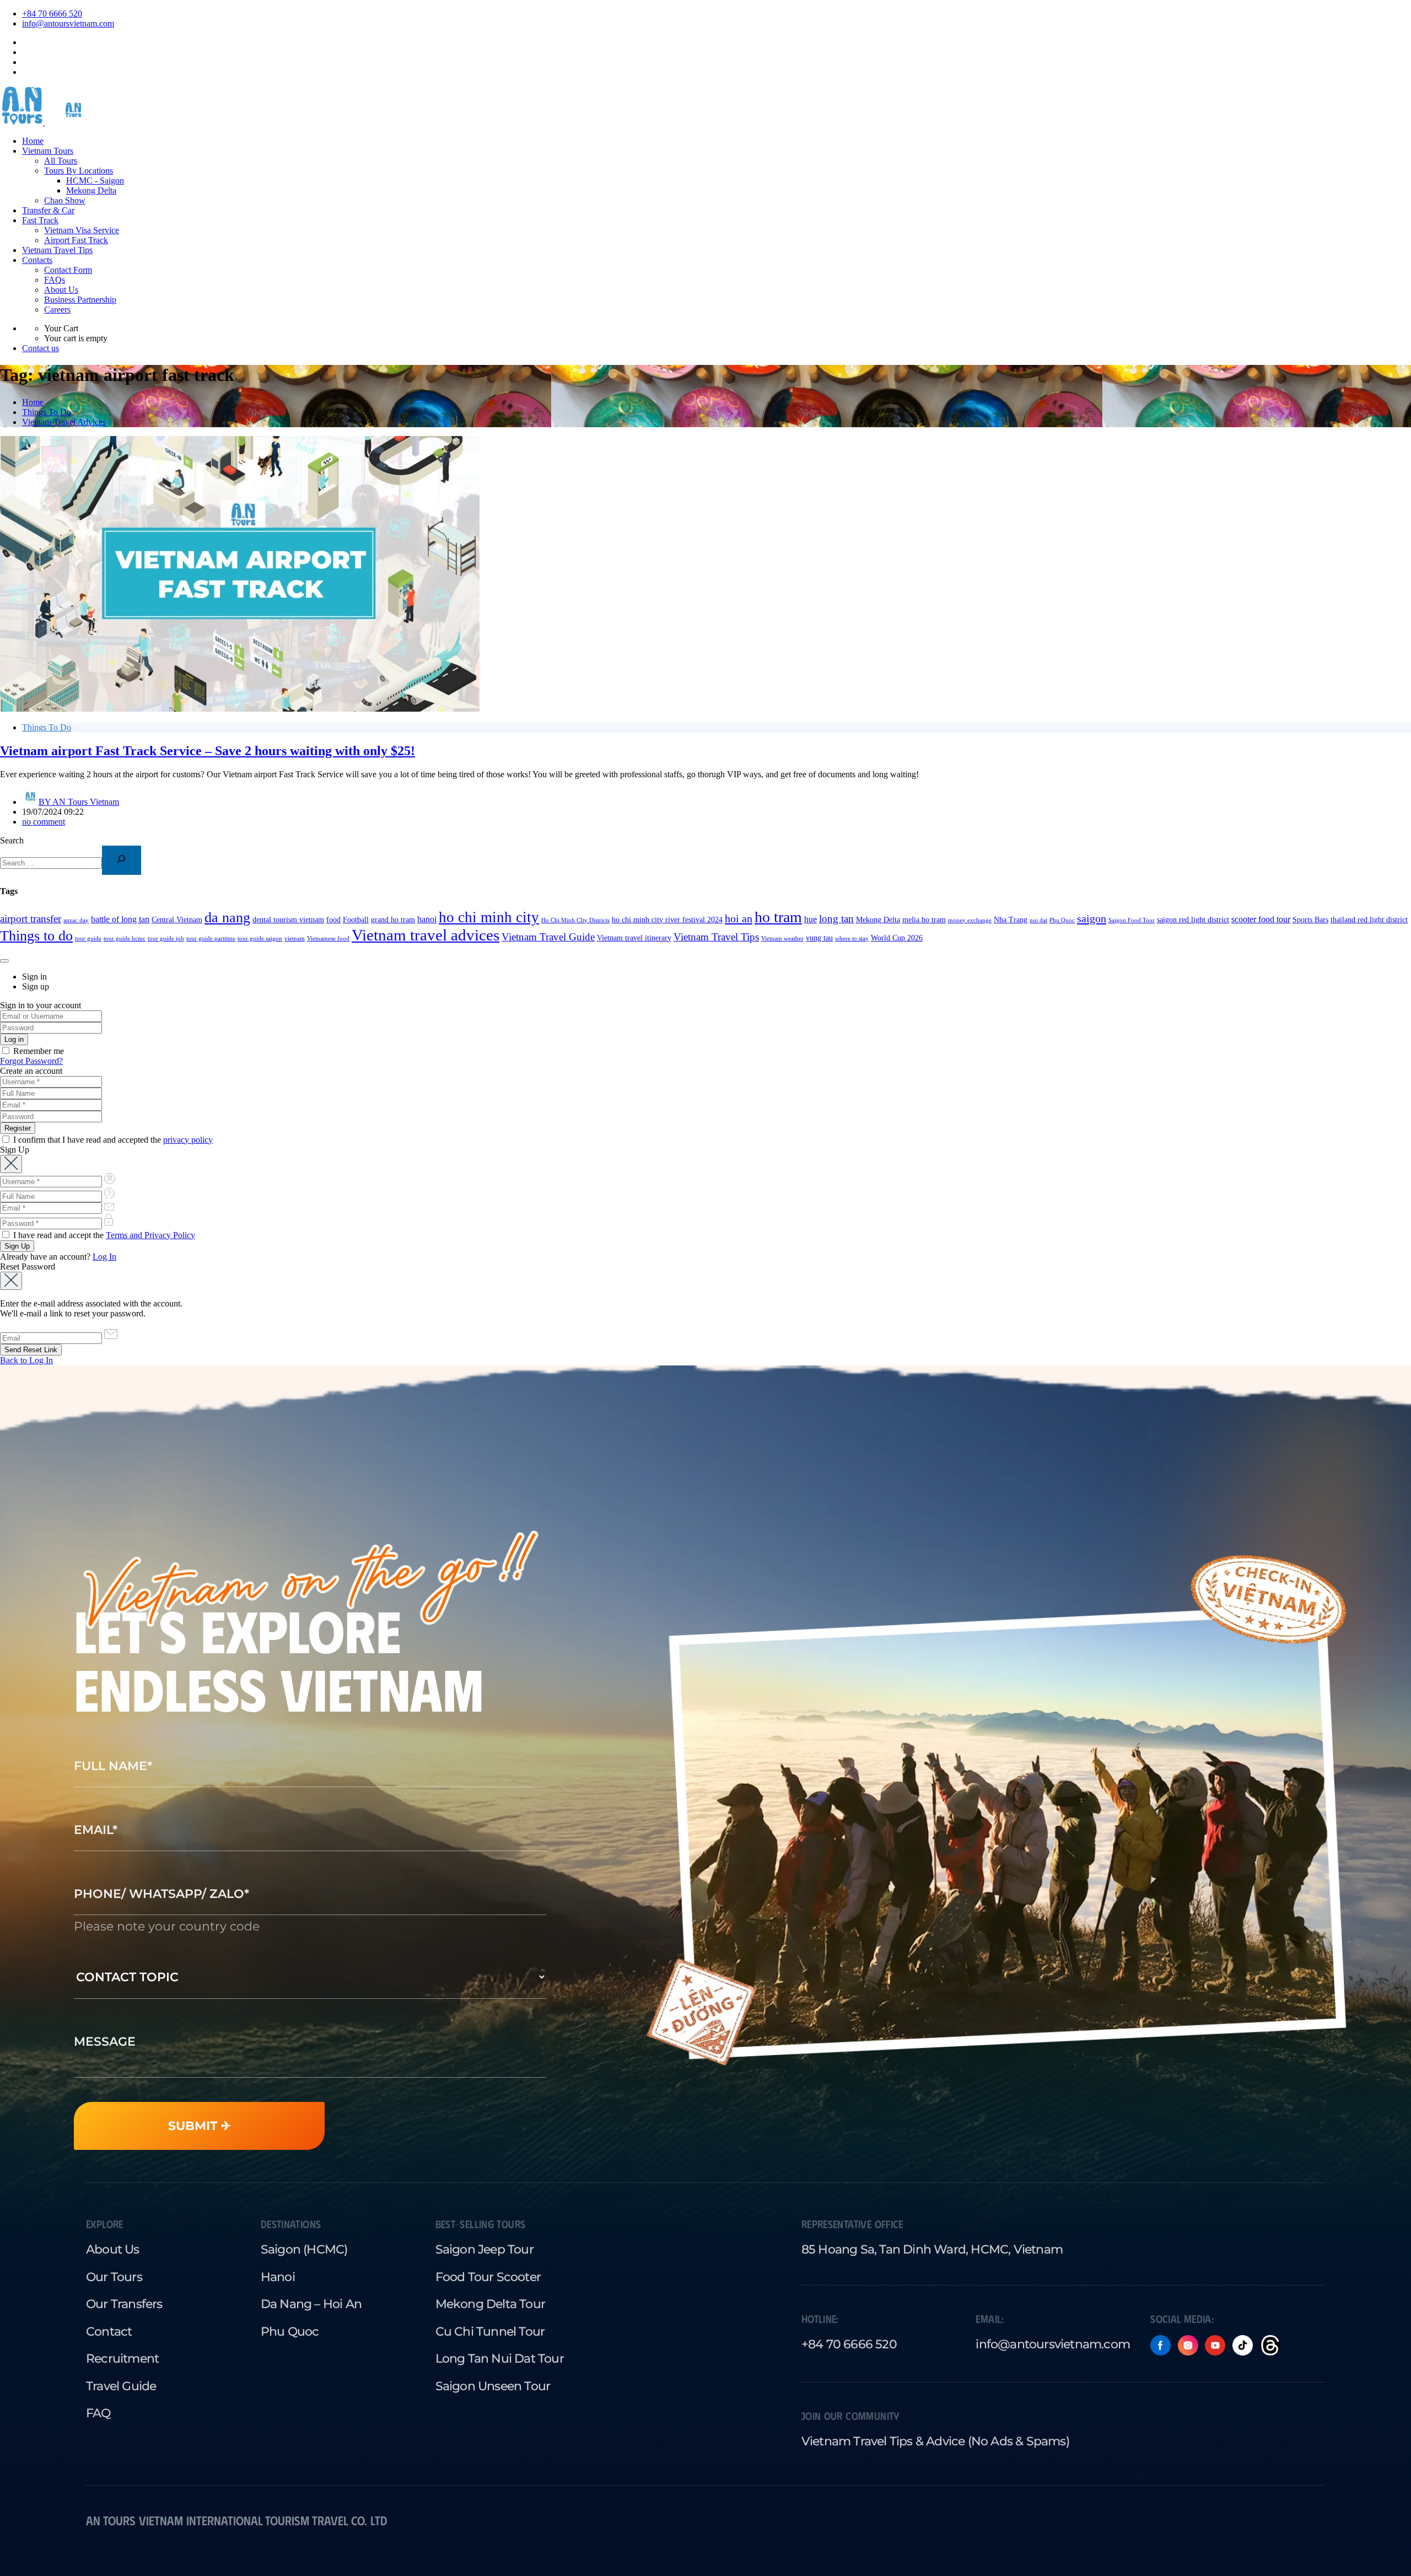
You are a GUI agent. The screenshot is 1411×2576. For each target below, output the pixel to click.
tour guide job (166, 939)
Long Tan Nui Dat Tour (500, 2358)
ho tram (778, 917)
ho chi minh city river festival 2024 (667, 920)
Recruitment (122, 2358)
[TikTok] (1243, 2345)
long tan (836, 919)
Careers (57, 310)
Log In (104, 1257)
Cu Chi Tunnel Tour (490, 2331)
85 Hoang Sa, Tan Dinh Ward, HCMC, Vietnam (932, 2249)
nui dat (1038, 920)
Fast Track (40, 220)
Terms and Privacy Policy (150, 1235)
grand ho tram (393, 920)
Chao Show (65, 200)
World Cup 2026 (897, 938)
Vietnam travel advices (426, 935)
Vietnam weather (782, 939)
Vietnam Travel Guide (548, 937)
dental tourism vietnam (288, 920)
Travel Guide (121, 2386)
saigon (1092, 918)
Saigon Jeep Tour (484, 2249)
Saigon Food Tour (1132, 920)
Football (356, 920)
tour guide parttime (211, 939)
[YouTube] (1215, 2345)
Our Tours (114, 2277)
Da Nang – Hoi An (311, 2304)
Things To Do (47, 412)
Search (12, 840)
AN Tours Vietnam (79, 802)
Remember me (37, 1051)
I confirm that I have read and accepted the (112, 1140)
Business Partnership (80, 300)
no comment (44, 822)
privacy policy (188, 1140)
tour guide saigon (260, 939)
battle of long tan (120, 919)
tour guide (88, 939)
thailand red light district (1369, 920)
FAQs (55, 280)
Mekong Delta (91, 190)
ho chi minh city (489, 917)
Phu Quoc (1062, 920)
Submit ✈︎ (200, 2126)
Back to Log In (26, 1360)
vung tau (819, 938)
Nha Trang (1011, 920)
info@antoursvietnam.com (68, 23)
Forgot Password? (31, 1061)
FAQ (98, 2413)
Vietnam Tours (48, 151)
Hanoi (278, 2277)
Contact (109, 2331)
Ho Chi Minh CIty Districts (575, 920)
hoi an (739, 918)
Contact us (41, 348)
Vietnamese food (328, 939)
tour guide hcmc (125, 939)
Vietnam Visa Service (82, 230)
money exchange (970, 920)
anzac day (76, 920)
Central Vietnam (177, 920)
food (333, 920)
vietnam (295, 939)
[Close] (4, 961)
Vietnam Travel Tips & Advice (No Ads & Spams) (935, 2441)
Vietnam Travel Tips (57, 250)
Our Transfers (124, 2304)
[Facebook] (1160, 2345)
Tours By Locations (79, 171)
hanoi (427, 919)
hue (810, 919)
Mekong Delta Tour (490, 2304)
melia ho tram (924, 920)
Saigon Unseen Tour (493, 2386)
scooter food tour (1261, 919)
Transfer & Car (48, 210)
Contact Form (68, 270)
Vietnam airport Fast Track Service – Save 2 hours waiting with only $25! (208, 751)
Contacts (37, 260)
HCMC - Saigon (95, 181)
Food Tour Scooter (488, 2277)
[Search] (122, 860)
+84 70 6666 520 (52, 14)
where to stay (852, 939)
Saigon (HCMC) (304, 2249)
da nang (227, 918)
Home (33, 141)
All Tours (61, 161)
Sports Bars (1310, 920)
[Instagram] (1188, 2345)
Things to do (36, 936)
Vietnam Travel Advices (64, 422)
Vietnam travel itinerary (634, 938)
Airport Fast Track (76, 240)
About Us (61, 290)
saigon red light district (1193, 920)
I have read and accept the (103, 1235)
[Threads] (1270, 2345)
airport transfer (31, 919)
